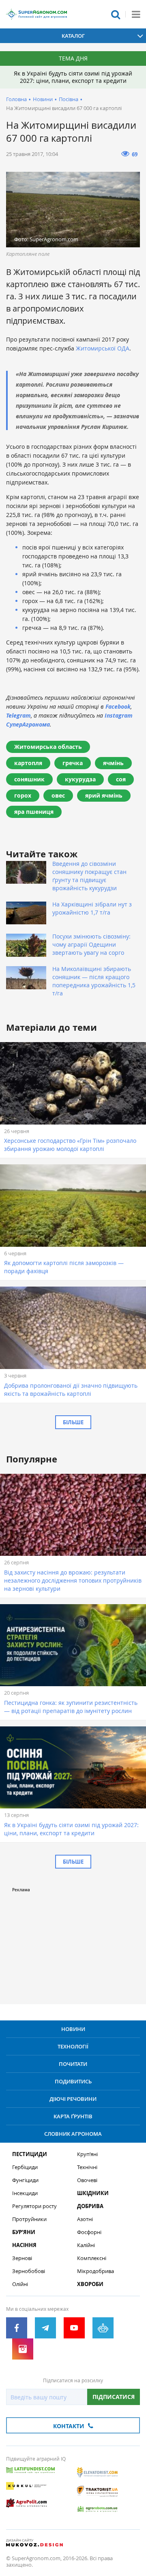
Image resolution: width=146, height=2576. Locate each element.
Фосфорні (89, 2232)
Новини (43, 99)
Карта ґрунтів (73, 2116)
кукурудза (80, 779)
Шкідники (93, 2193)
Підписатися (114, 2397)
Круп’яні (87, 2154)
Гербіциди (25, 2167)
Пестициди (30, 2154)
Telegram (18, 715)
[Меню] (136, 14)
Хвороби (90, 2284)
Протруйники (29, 2219)
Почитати (73, 2064)
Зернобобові (29, 2271)
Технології (73, 2046)
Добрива (90, 2206)
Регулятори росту (34, 2206)
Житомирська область (48, 747)
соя (121, 779)
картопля (28, 763)
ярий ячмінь (104, 795)
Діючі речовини (73, 2099)
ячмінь (113, 763)
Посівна (69, 99)
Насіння (24, 2245)
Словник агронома (73, 2134)
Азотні (85, 2219)
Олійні (20, 2284)
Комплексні (92, 2258)
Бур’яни (24, 2232)
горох (23, 795)
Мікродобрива (96, 2271)
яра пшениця (34, 812)
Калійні (86, 2245)
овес (58, 795)
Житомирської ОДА (103, 348)
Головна (16, 99)
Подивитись (73, 2081)
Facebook (118, 706)
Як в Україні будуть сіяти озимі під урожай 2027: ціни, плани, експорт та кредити (73, 77)
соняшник (29, 779)
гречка (73, 763)
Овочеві (87, 2180)
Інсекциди (25, 2193)
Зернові (22, 2258)
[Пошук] (116, 14)
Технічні (87, 2167)
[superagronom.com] (36, 14)
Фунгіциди (25, 2180)
